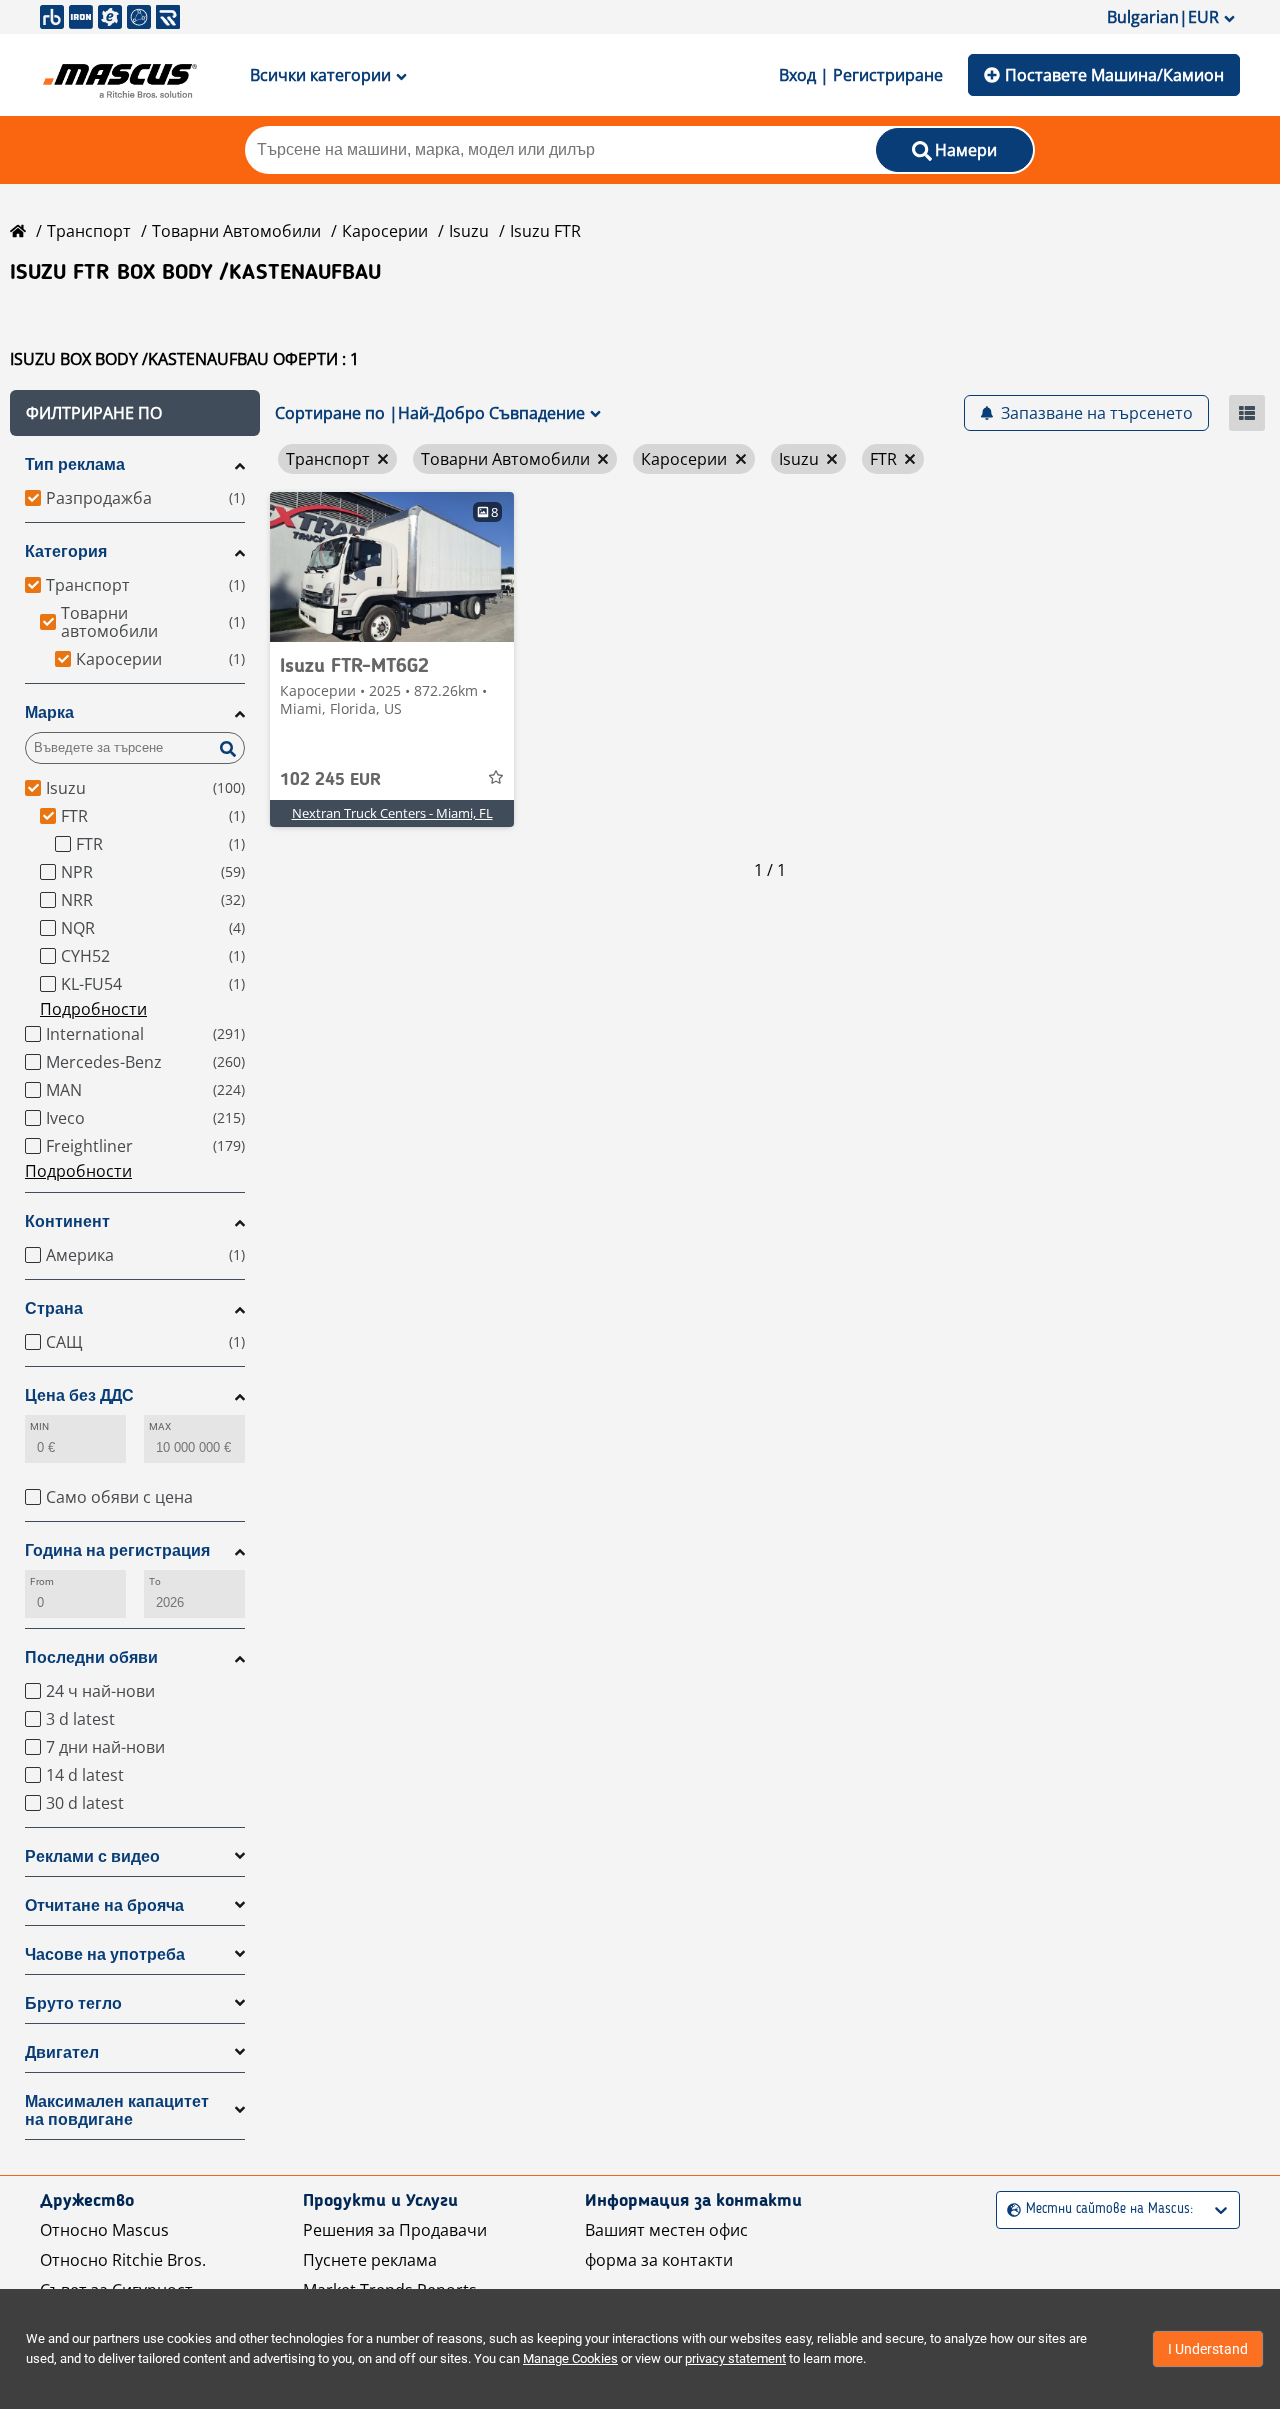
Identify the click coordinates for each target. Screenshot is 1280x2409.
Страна (54, 1308)
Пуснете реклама (370, 2260)
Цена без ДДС (79, 1395)
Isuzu (469, 231)
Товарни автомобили (236, 231)
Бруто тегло (73, 2003)
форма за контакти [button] (659, 2260)
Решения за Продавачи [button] (395, 2230)
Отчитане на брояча (104, 1905)
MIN (39, 1426)
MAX (160, 1426)
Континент (67, 1221)
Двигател (62, 2052)
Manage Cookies (570, 2358)
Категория (66, 551)
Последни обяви (91, 1657)
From (42, 1581)
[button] (135, 413)
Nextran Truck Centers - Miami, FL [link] (392, 813)
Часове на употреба (105, 1954)
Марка (49, 712)
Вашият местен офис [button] (666, 2230)
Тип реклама (75, 464)
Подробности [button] (93, 1009)
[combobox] (1009, 2209)
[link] (392, 567)
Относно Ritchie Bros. (123, 2260)
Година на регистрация (117, 1550)
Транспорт (89, 231)
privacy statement (735, 2358)
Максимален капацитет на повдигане (117, 2110)
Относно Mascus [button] (104, 2230)
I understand (1208, 2349)
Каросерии (385, 231)
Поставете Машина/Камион (1114, 75)
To (155, 1581)
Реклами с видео (92, 1856)
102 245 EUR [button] (330, 780)
